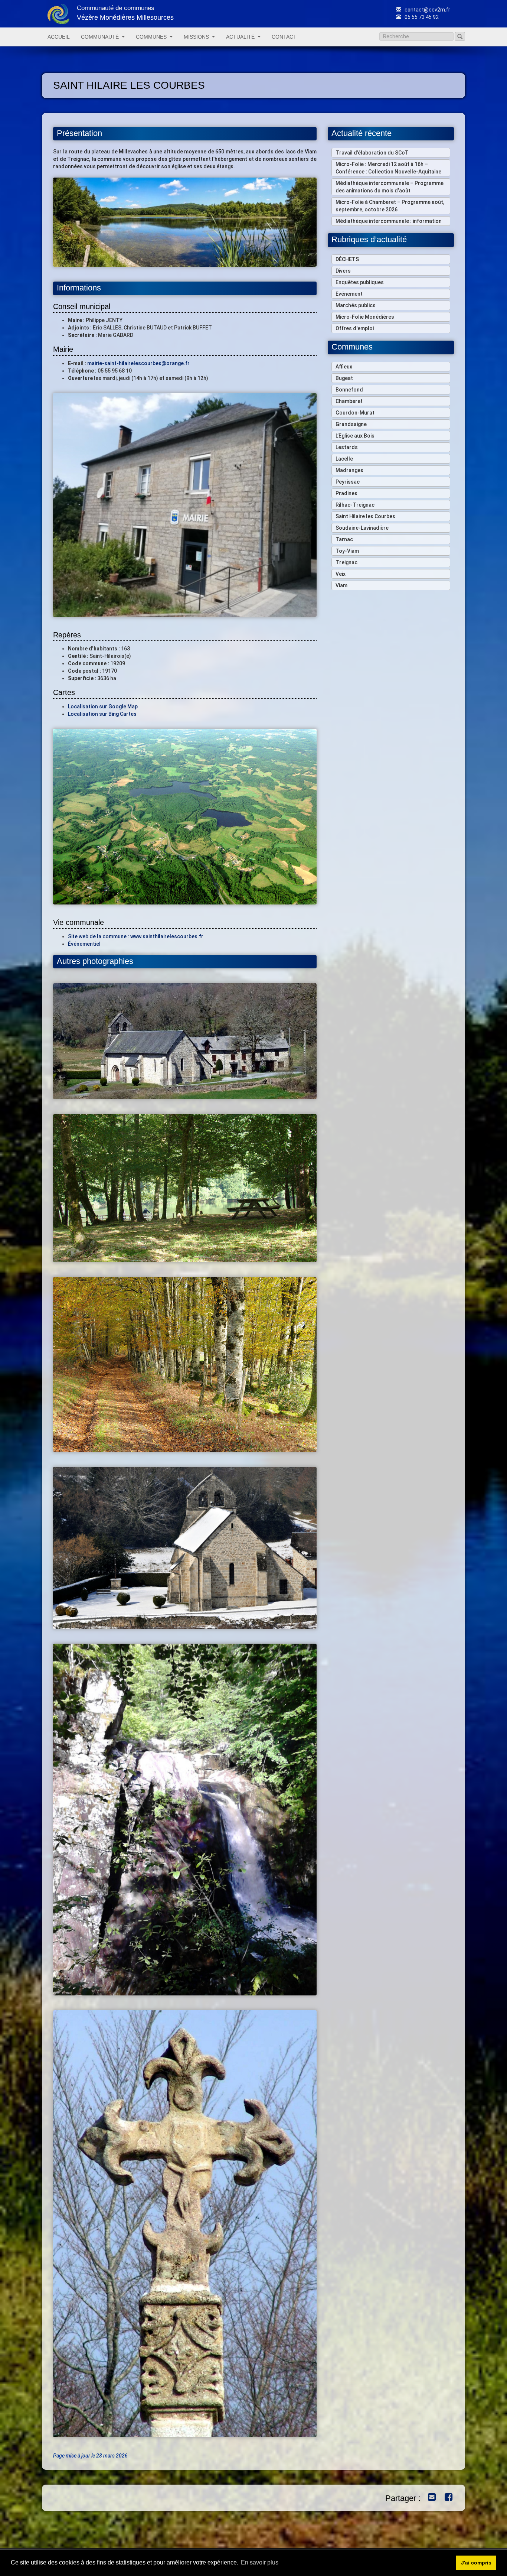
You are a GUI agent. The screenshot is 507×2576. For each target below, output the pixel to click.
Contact (284, 37)
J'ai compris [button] (476, 2563)
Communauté (100, 37)
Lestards (347, 447)
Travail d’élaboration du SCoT (372, 153)
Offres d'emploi (355, 328)
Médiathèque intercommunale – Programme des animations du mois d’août (390, 187)
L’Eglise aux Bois (355, 436)
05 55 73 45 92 (421, 17)
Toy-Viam (347, 551)
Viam (341, 585)
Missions (196, 37)
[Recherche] (460, 36)
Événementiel (84, 944)
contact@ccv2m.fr (427, 10)
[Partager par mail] (430, 2498)
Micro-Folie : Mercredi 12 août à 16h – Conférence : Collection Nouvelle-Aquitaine (388, 168)
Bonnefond (349, 390)
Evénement (349, 294)
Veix (341, 574)
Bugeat (344, 378)
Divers (343, 271)
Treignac (346, 562)
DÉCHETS (347, 259)
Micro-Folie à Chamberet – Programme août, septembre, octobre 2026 (390, 206)
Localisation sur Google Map (103, 706)
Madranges (349, 470)
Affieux (344, 367)
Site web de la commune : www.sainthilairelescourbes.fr (136, 936)
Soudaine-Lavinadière (362, 528)
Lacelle (344, 459)
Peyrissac (348, 482)
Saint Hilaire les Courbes (365, 516)
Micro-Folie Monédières (365, 317)
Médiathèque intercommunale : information (389, 221)
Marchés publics (356, 305)
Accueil (59, 37)
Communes (151, 37)
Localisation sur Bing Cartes (102, 714)
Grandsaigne (351, 424)
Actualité (240, 37)
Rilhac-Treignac (355, 505)
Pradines (346, 493)
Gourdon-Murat (355, 413)
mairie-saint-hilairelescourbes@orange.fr (138, 363)
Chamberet (349, 401)
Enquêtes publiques (360, 282)
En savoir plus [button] (260, 2562)
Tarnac (344, 539)
